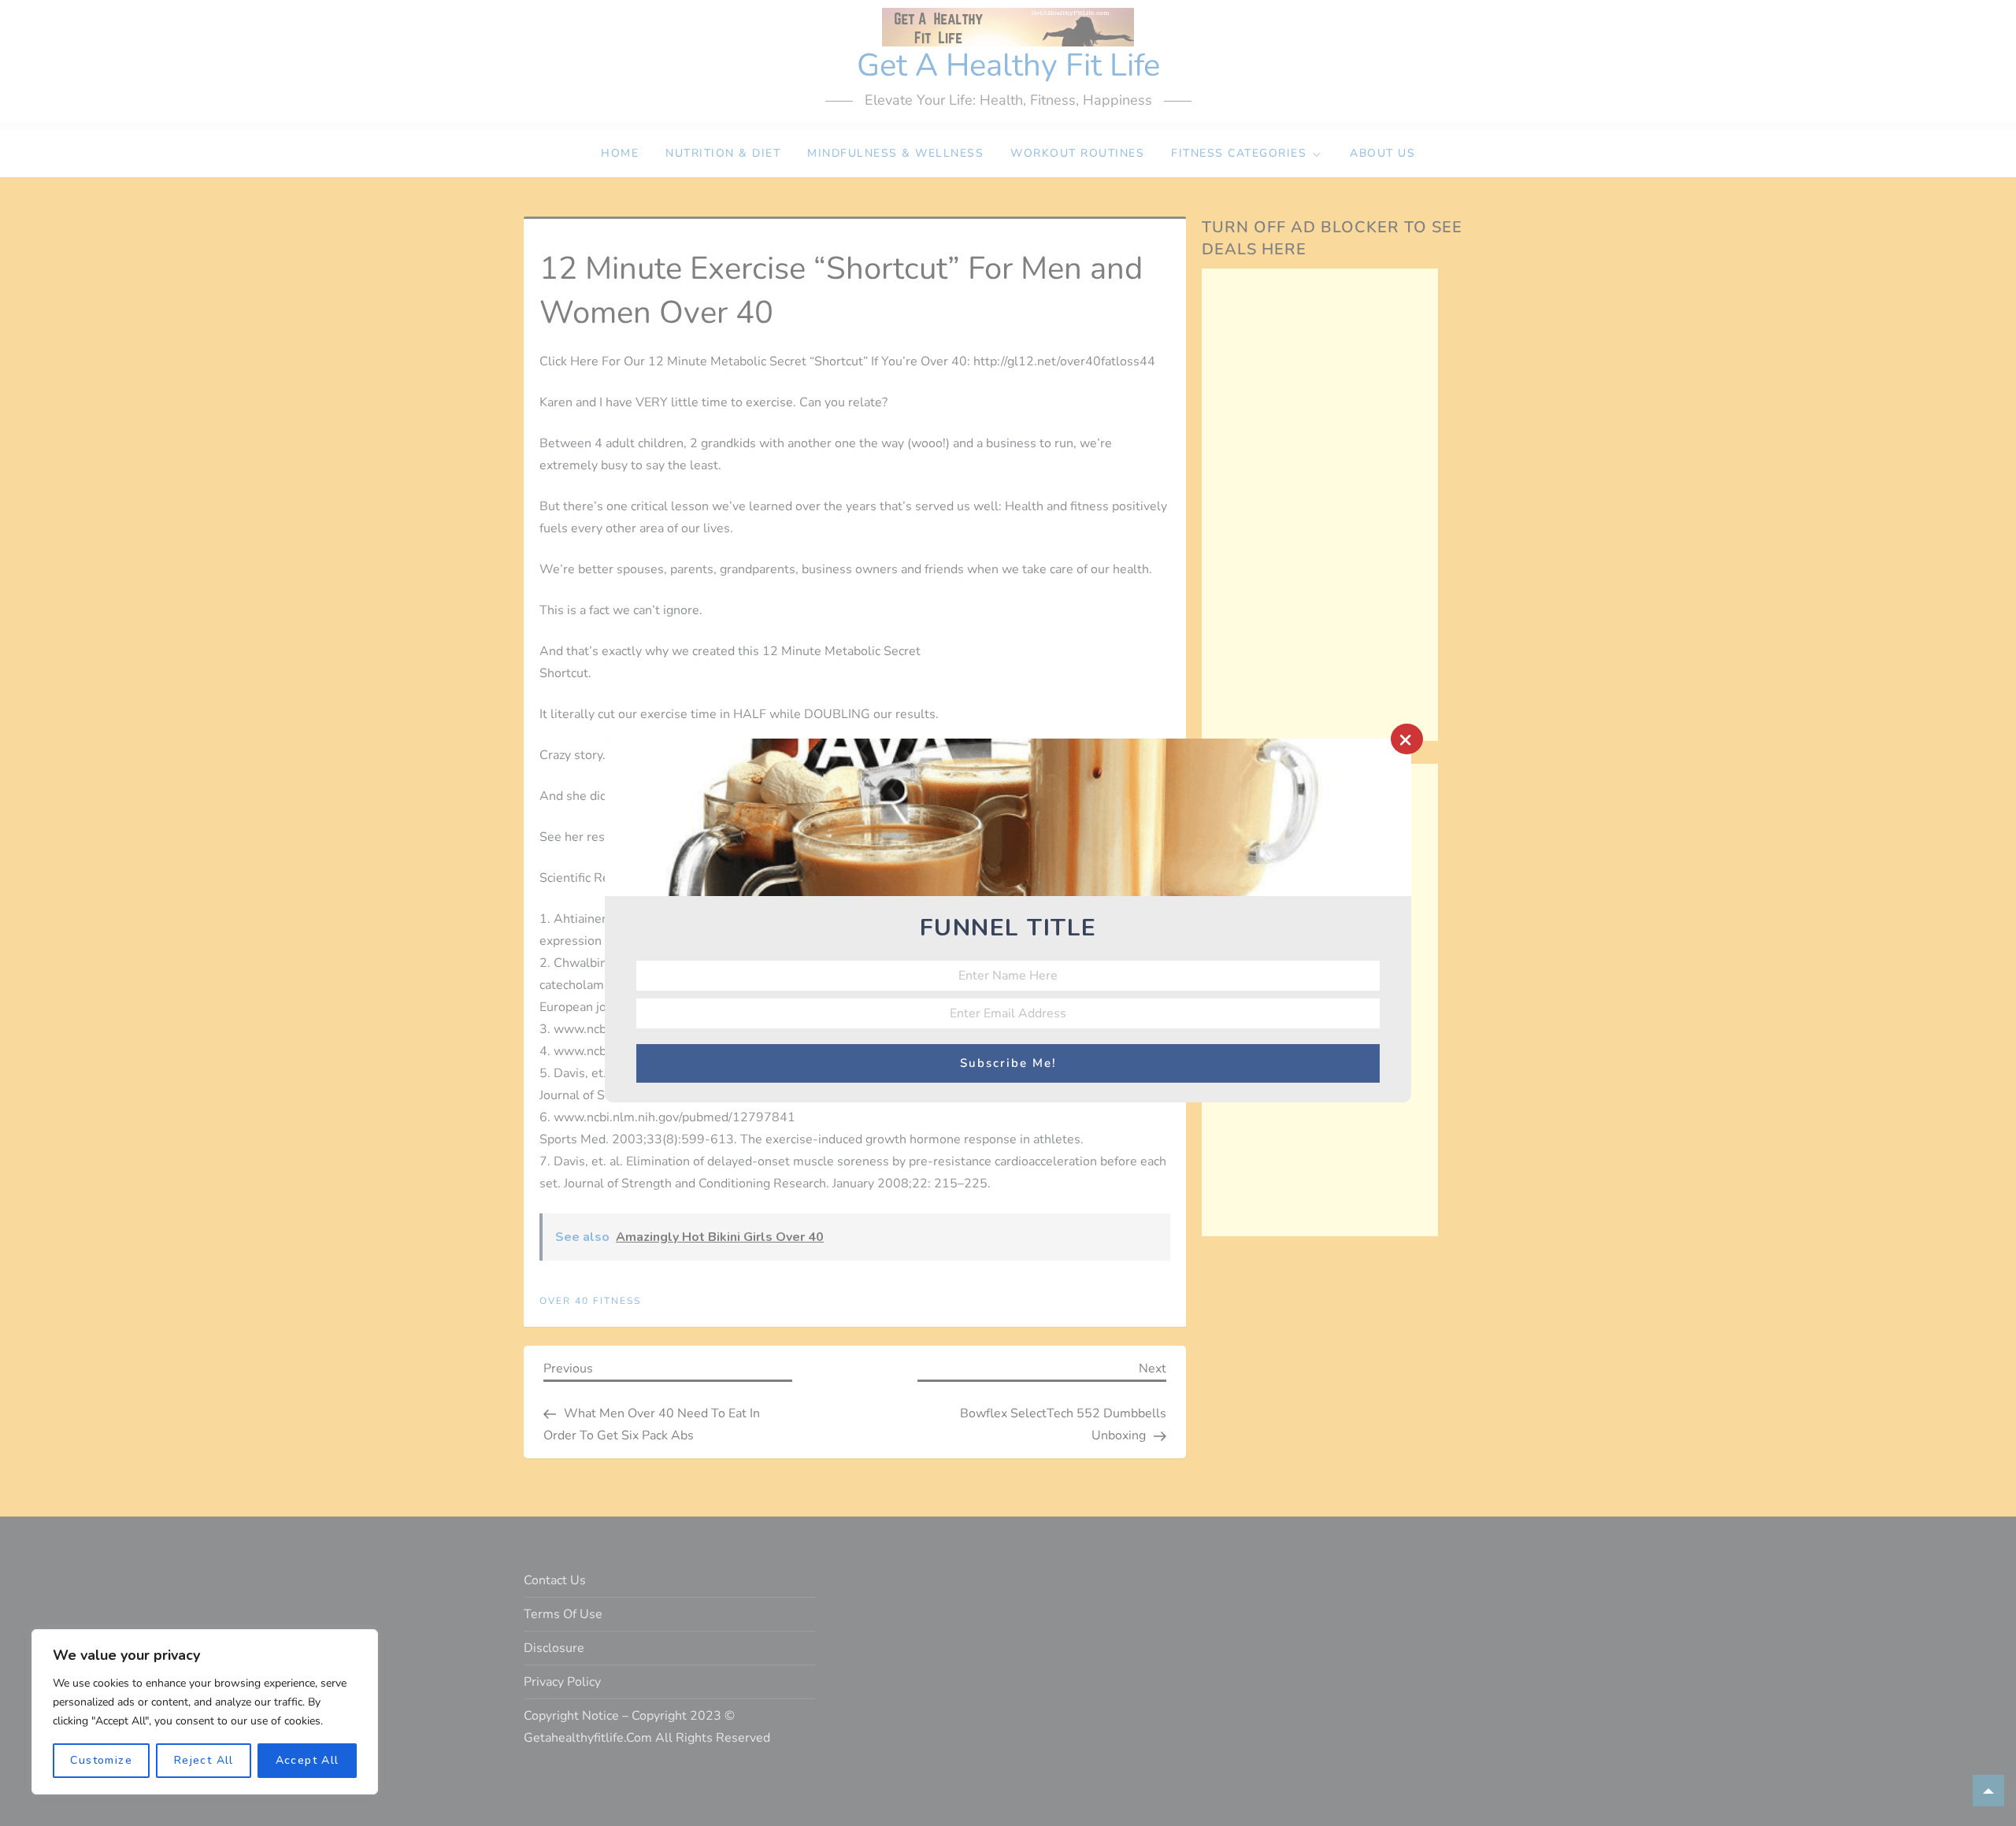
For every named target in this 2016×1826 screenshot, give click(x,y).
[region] (205, 1712)
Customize (101, 1760)
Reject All (204, 1760)
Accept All (308, 1760)
